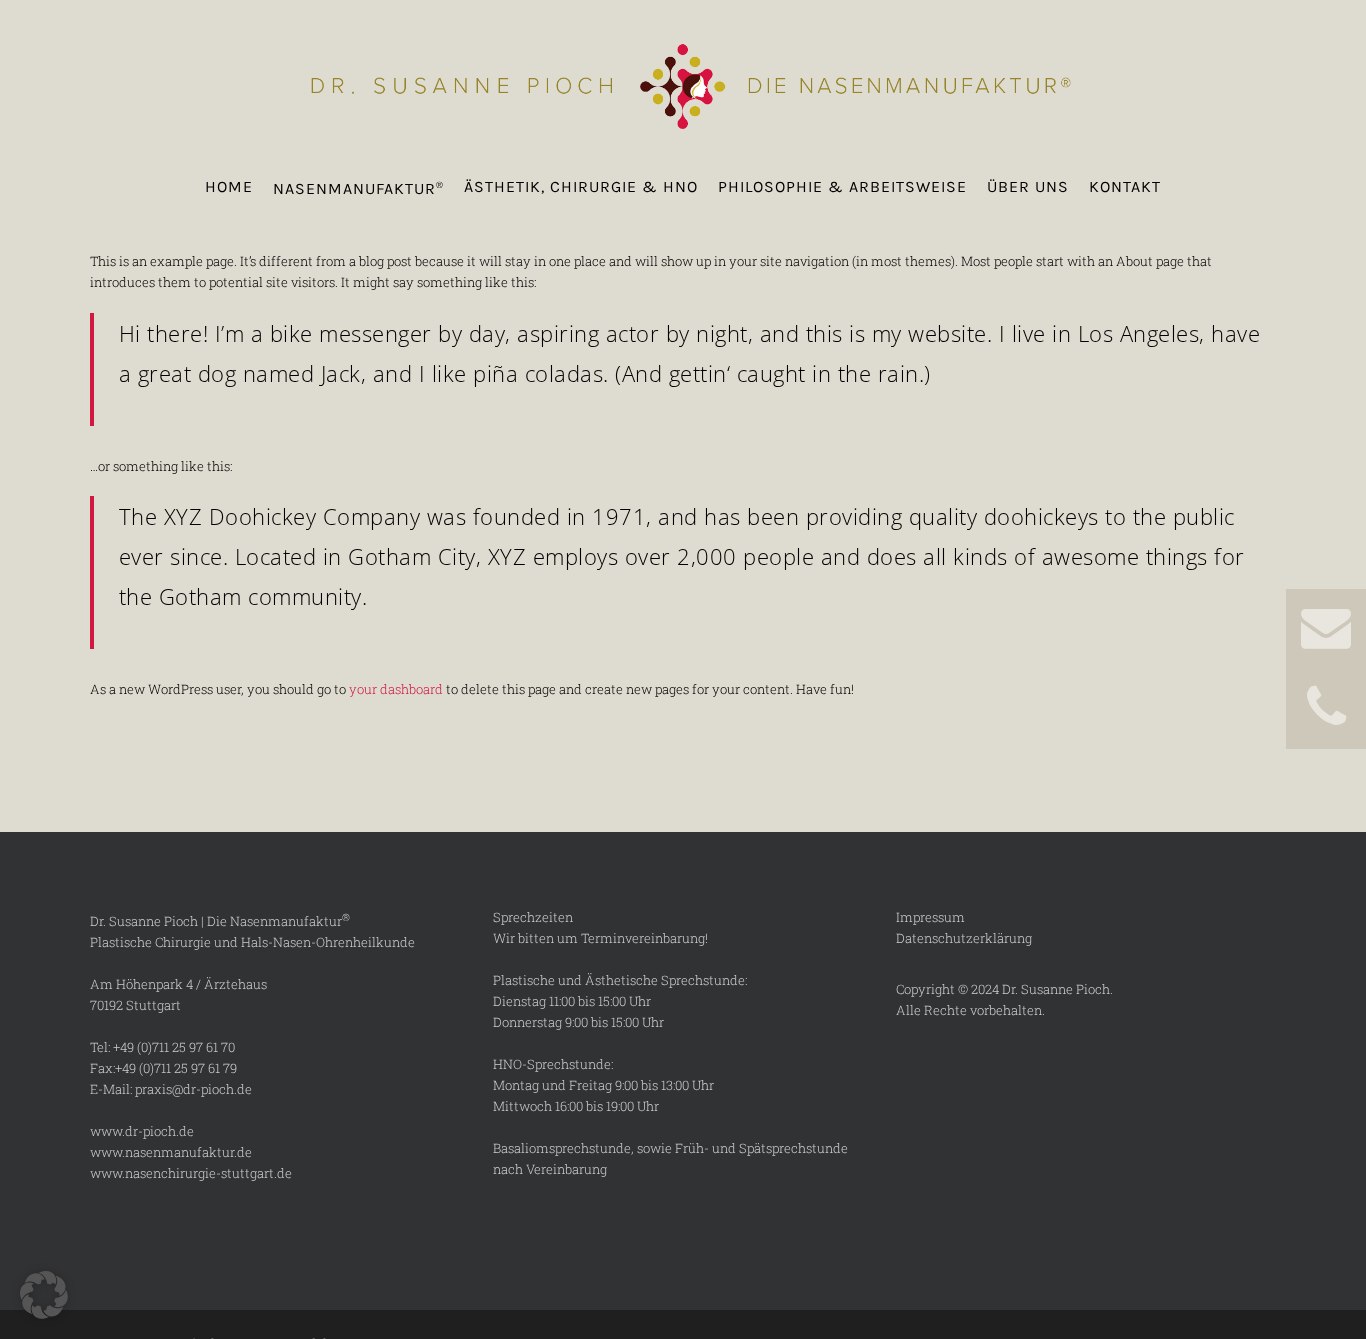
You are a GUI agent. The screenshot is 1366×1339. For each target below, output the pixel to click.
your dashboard (396, 689)
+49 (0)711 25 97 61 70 (174, 1047)
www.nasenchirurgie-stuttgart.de (191, 1173)
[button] (44, 1295)
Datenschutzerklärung (964, 938)
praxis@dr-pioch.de (193, 1089)
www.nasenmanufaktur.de (171, 1152)
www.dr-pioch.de (142, 1131)
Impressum (930, 917)
